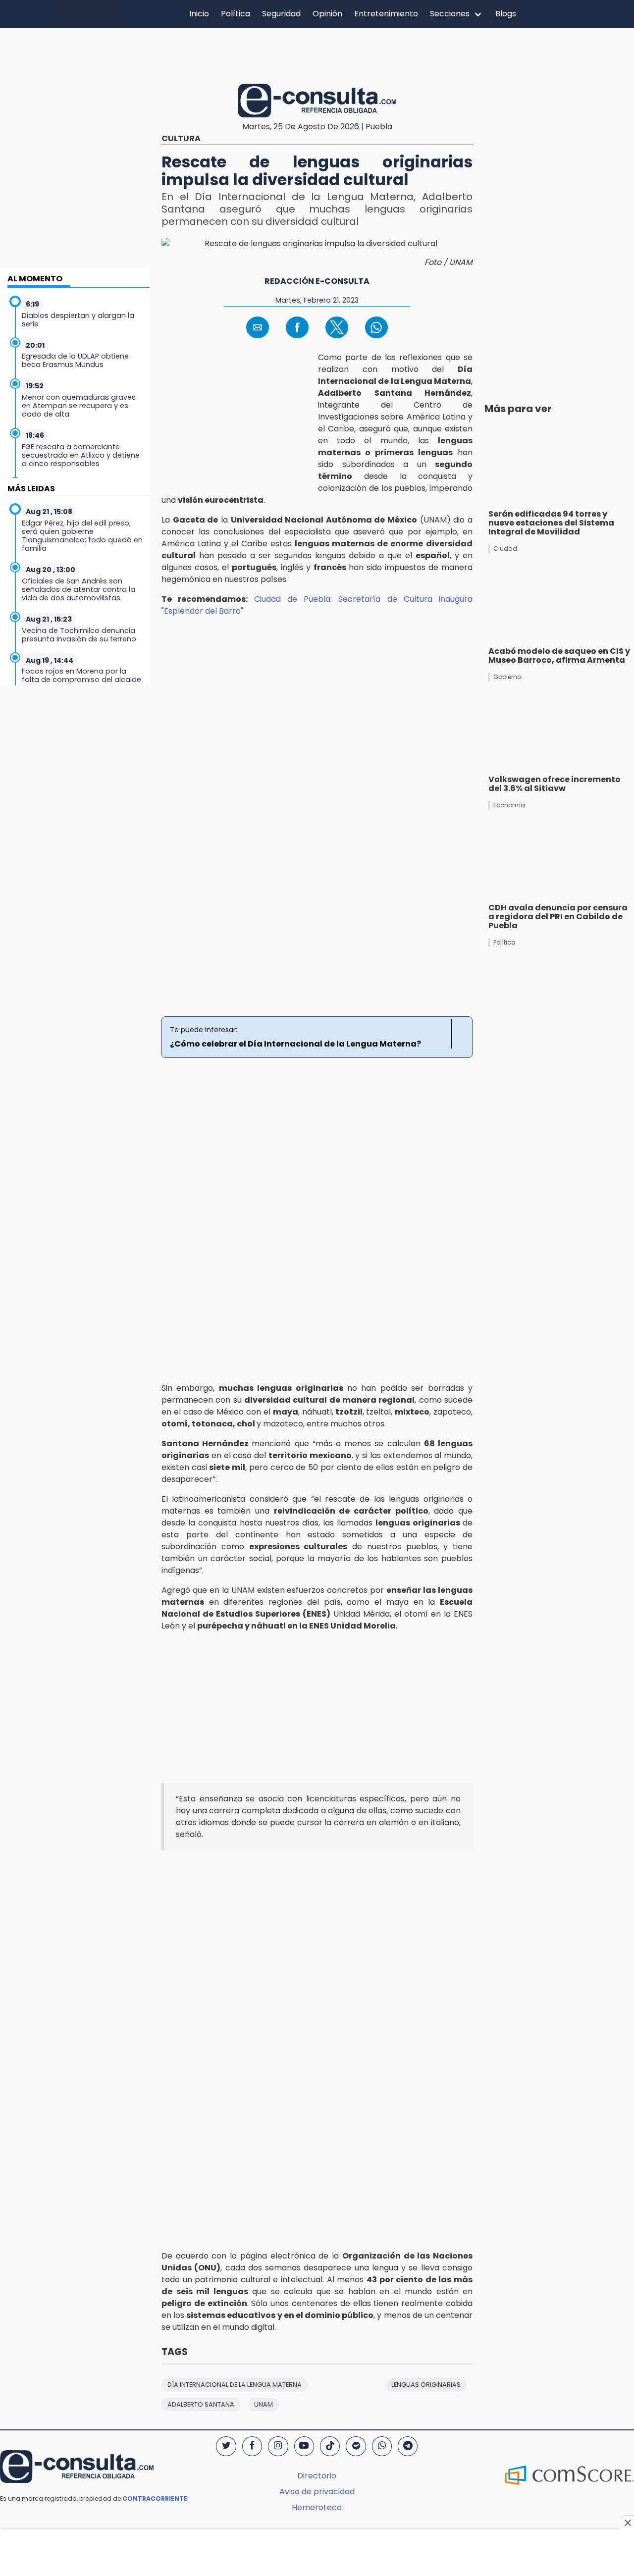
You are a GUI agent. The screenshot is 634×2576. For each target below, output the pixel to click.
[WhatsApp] (382, 2446)
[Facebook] (252, 2446)
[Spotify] (356, 2446)
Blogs (506, 14)
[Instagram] (278, 2446)
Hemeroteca (317, 2507)
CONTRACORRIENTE (155, 2498)
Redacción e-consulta (317, 281)
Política (236, 14)
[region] (317, 54)
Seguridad (281, 14)
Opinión (327, 14)
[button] (258, 327)
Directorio (317, 2476)
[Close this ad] (627, 2523)
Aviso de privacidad (317, 2492)
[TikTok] (330, 2446)
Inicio (199, 14)
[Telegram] (408, 2446)
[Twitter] (226, 2446)
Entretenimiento (386, 14)
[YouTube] (304, 2446)
